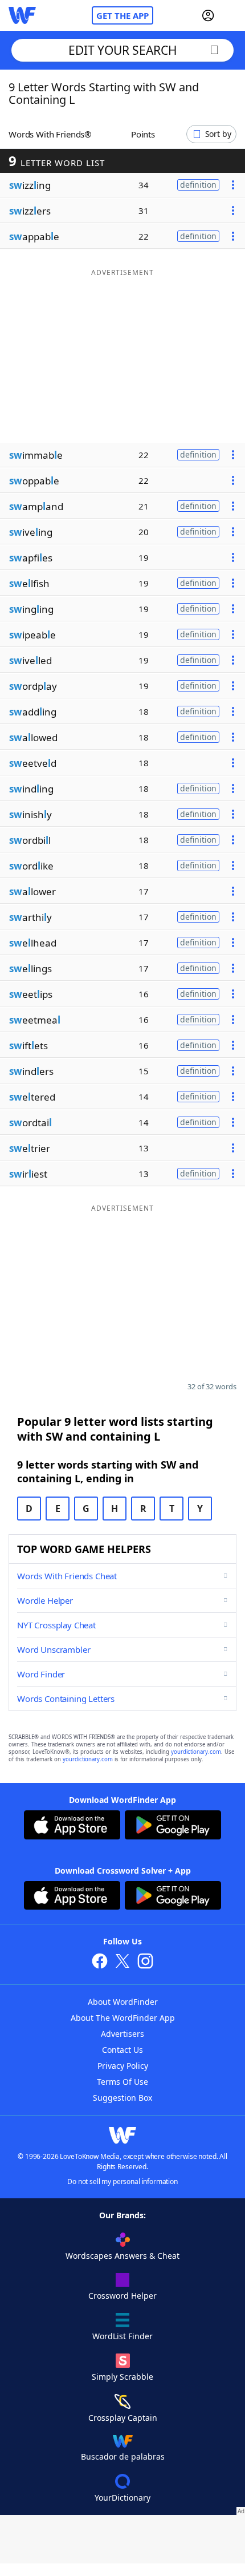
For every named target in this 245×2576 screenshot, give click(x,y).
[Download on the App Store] (72, 1826)
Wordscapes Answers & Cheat (122, 2256)
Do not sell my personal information (122, 2181)
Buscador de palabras (123, 2456)
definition (198, 185)
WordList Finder (122, 2336)
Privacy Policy (123, 2066)
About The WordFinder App (123, 2018)
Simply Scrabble (122, 2377)
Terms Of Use (122, 2082)
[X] (122, 1962)
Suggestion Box (122, 2098)
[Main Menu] (232, 15)
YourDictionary (122, 2498)
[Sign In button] (208, 15)
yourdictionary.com (196, 1752)
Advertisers (122, 2034)
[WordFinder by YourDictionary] (22, 15)
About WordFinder (123, 2002)
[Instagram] (145, 1962)
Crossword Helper (122, 2296)
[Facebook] (100, 1962)
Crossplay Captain (123, 2418)
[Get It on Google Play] (173, 1826)
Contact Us (122, 2050)
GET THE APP (122, 15)
